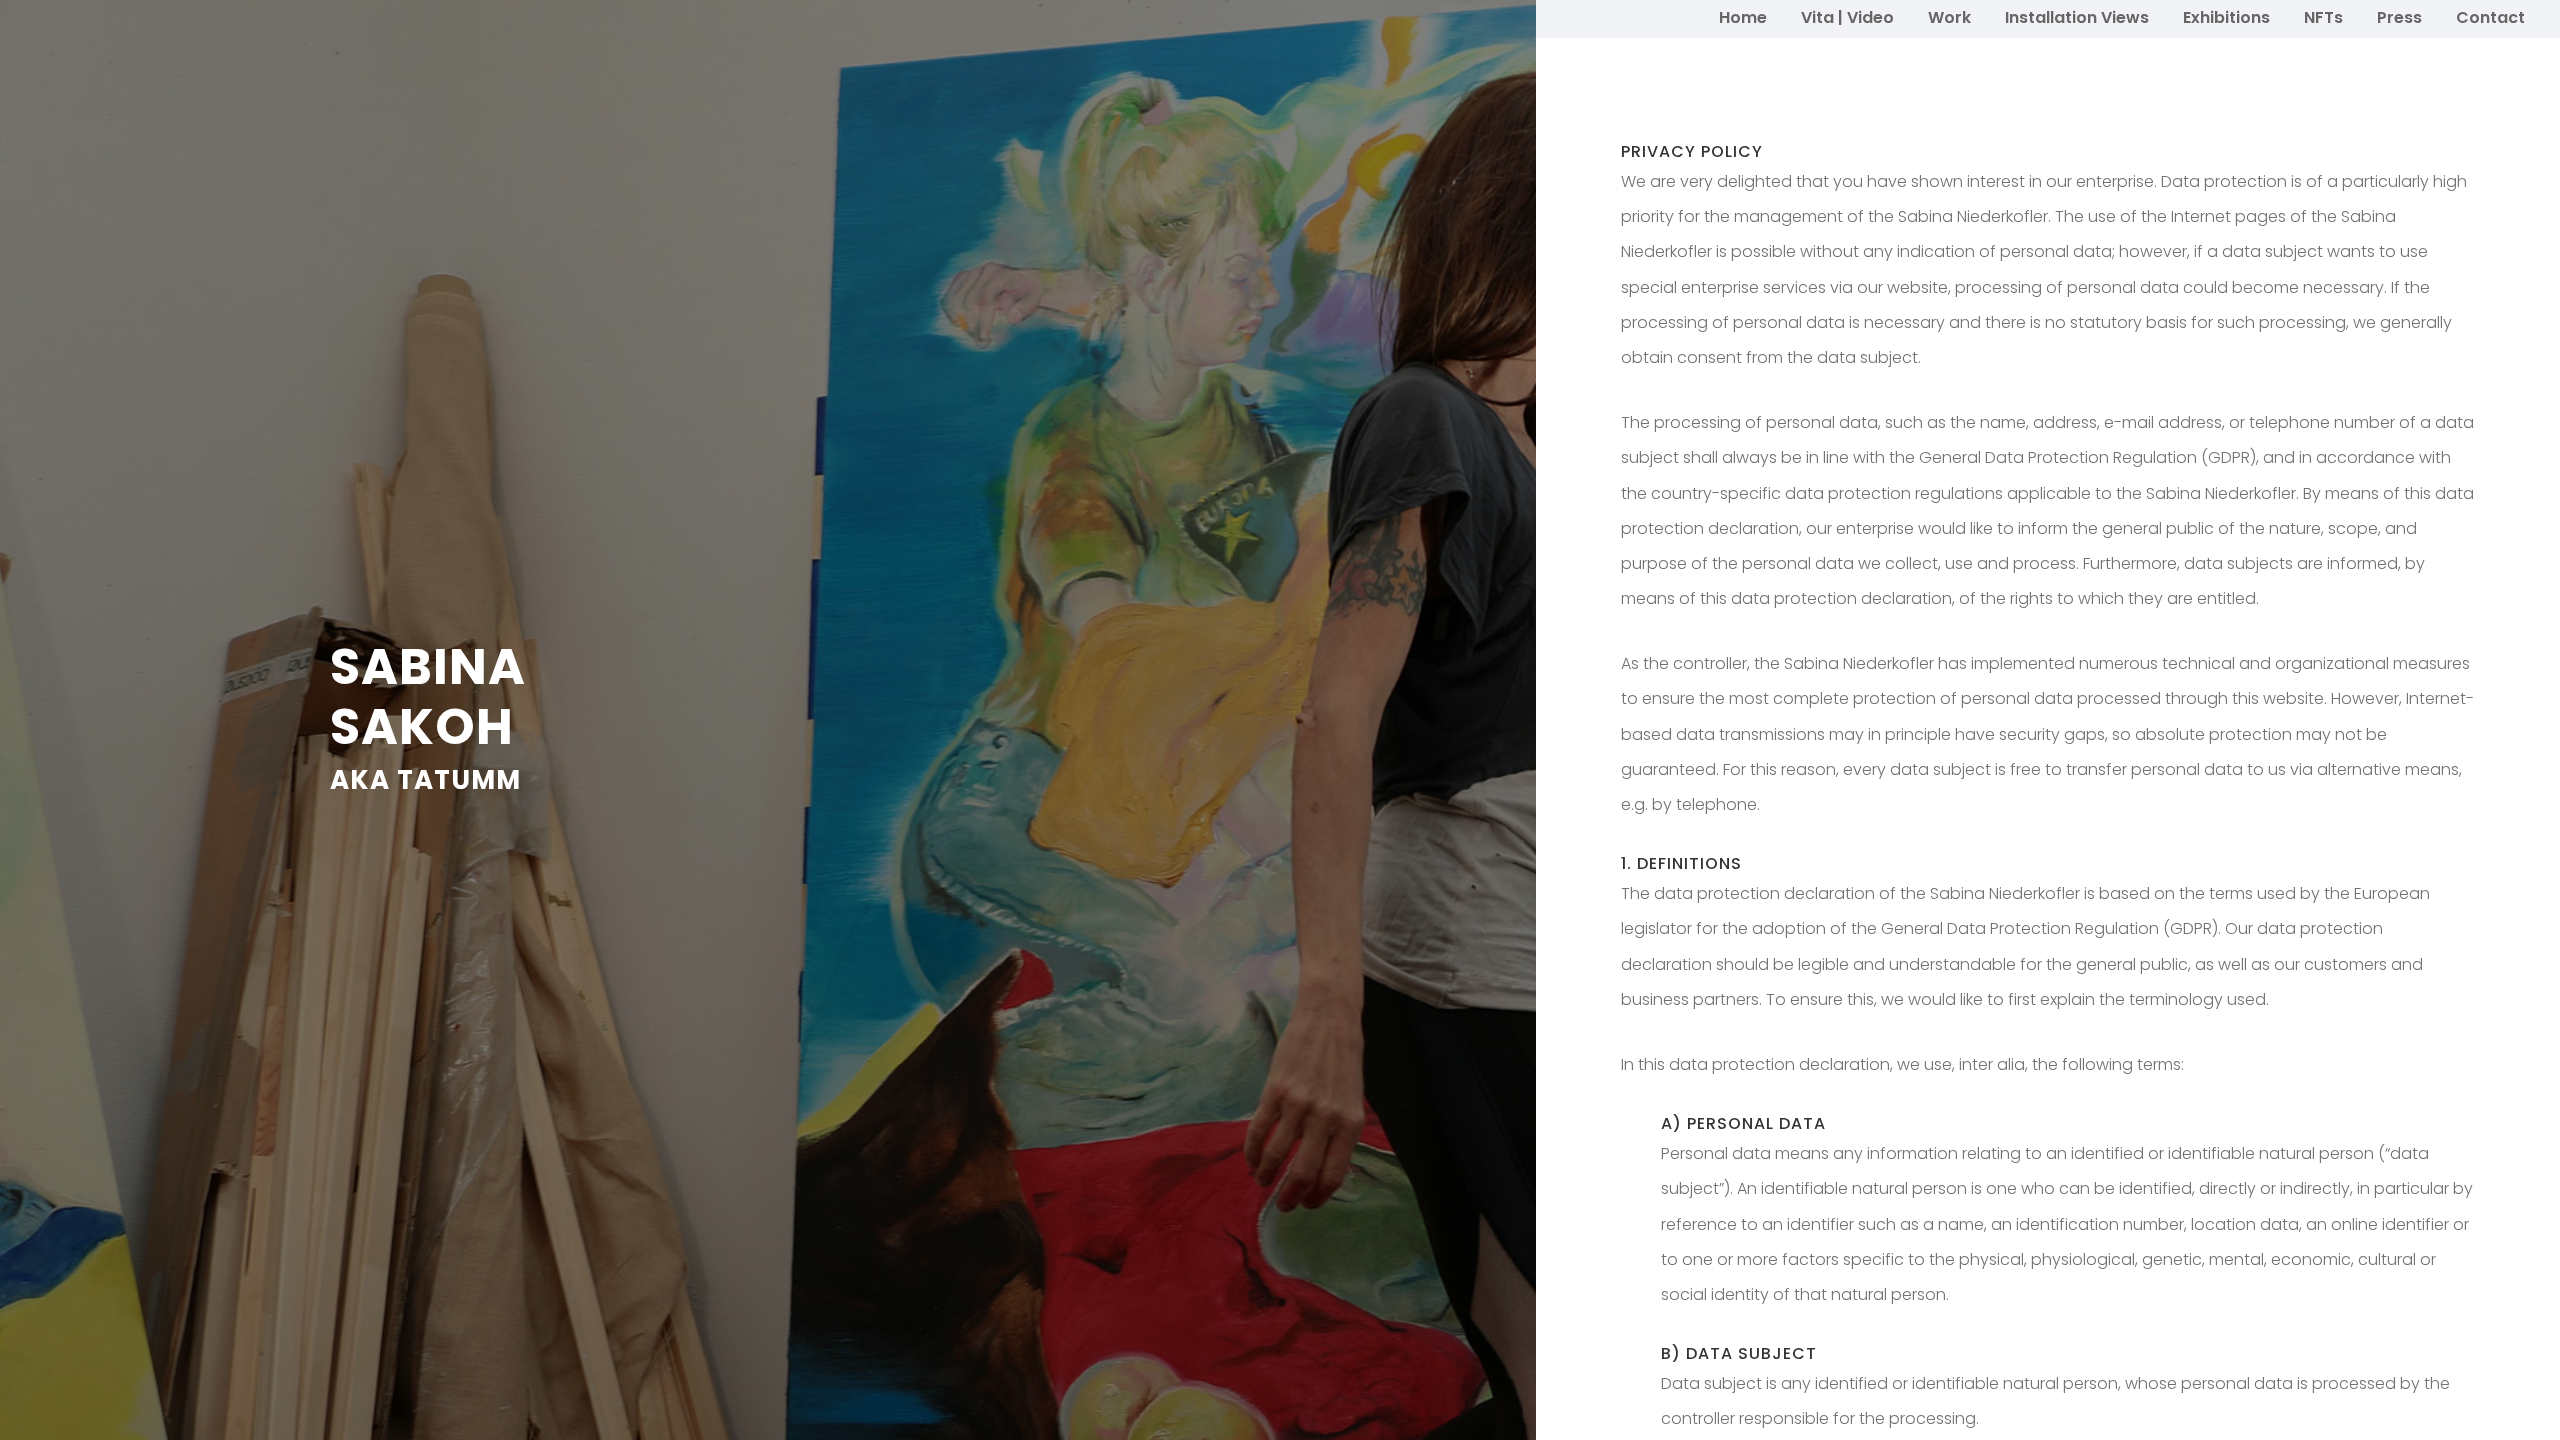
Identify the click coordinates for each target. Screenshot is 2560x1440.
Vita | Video (1847, 17)
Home (1743, 17)
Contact (2490, 17)
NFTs (2323, 17)
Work (1949, 17)
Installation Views (2077, 17)
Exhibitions (2226, 17)
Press (2399, 17)
